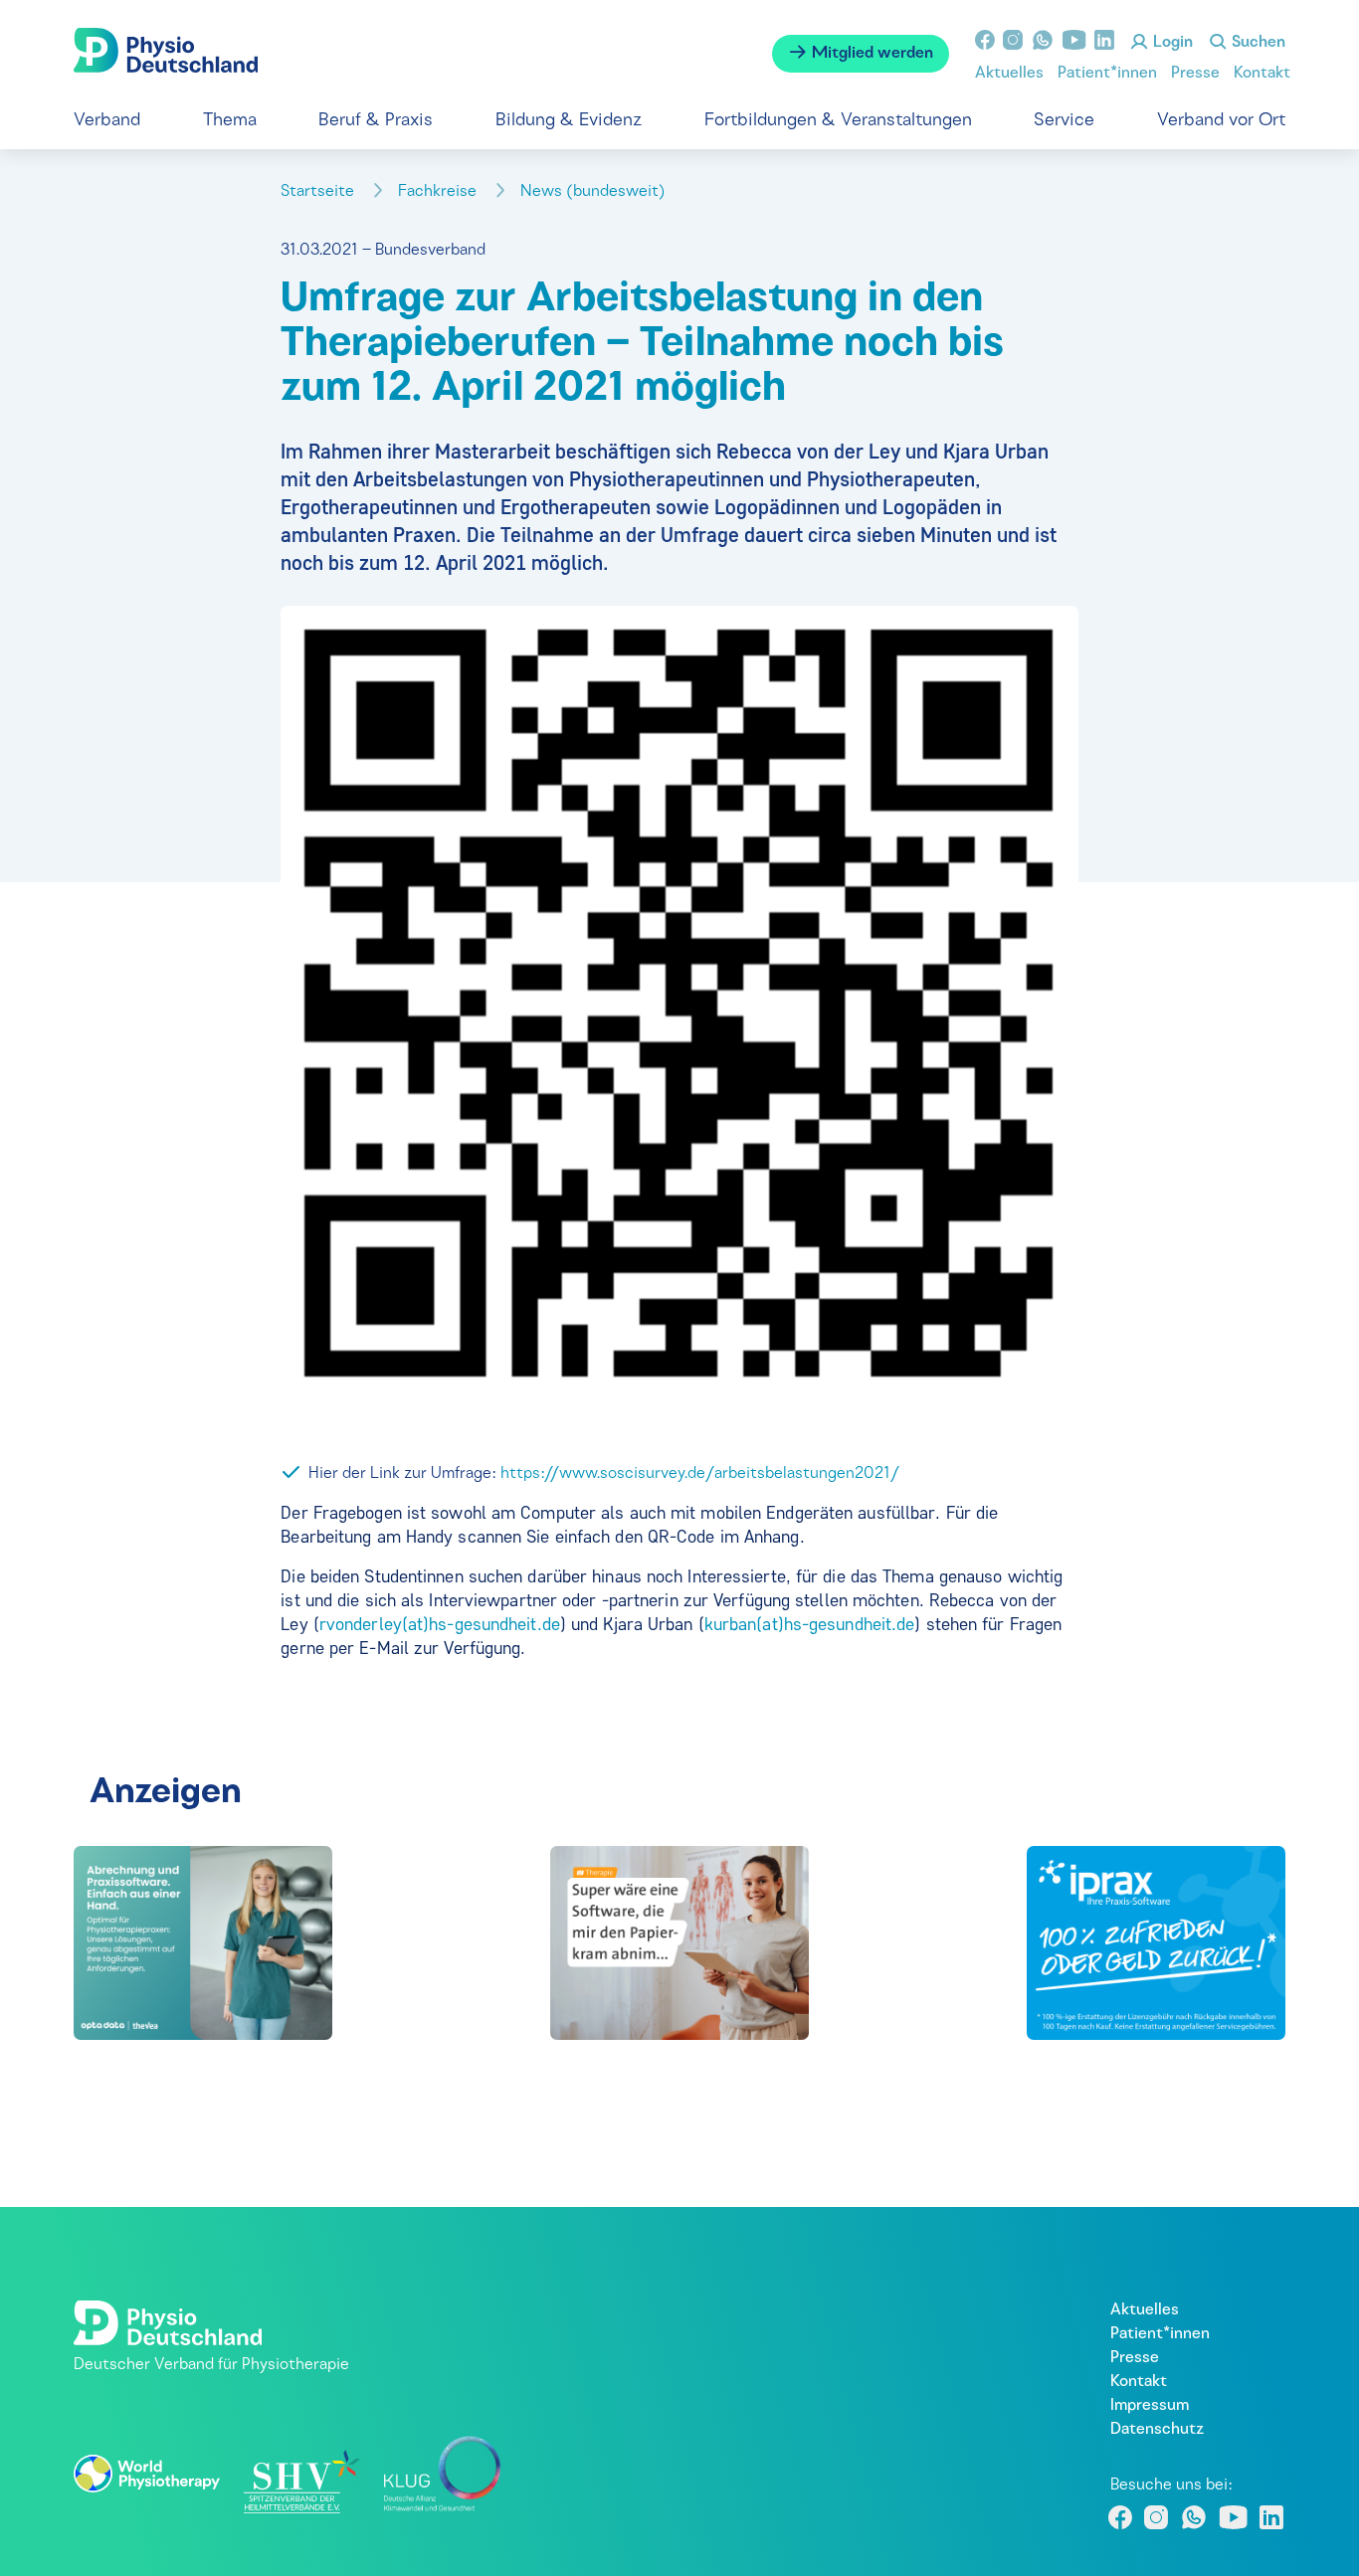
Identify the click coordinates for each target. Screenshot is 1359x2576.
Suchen (1257, 43)
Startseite (319, 192)
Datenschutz (1157, 2430)
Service (1064, 121)
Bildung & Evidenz (569, 121)
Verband (107, 121)
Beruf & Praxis (376, 121)
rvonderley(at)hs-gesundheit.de (440, 1624)
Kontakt (1262, 74)
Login (1171, 43)
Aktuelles (1009, 74)
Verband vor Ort (1221, 121)
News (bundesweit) (595, 192)
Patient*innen (1107, 74)
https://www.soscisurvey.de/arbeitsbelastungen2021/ (700, 1474)
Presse (1195, 74)
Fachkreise (439, 192)
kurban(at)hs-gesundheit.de (810, 1624)
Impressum (1150, 2406)
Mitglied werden (871, 54)
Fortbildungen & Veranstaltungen (838, 121)
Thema (230, 121)
